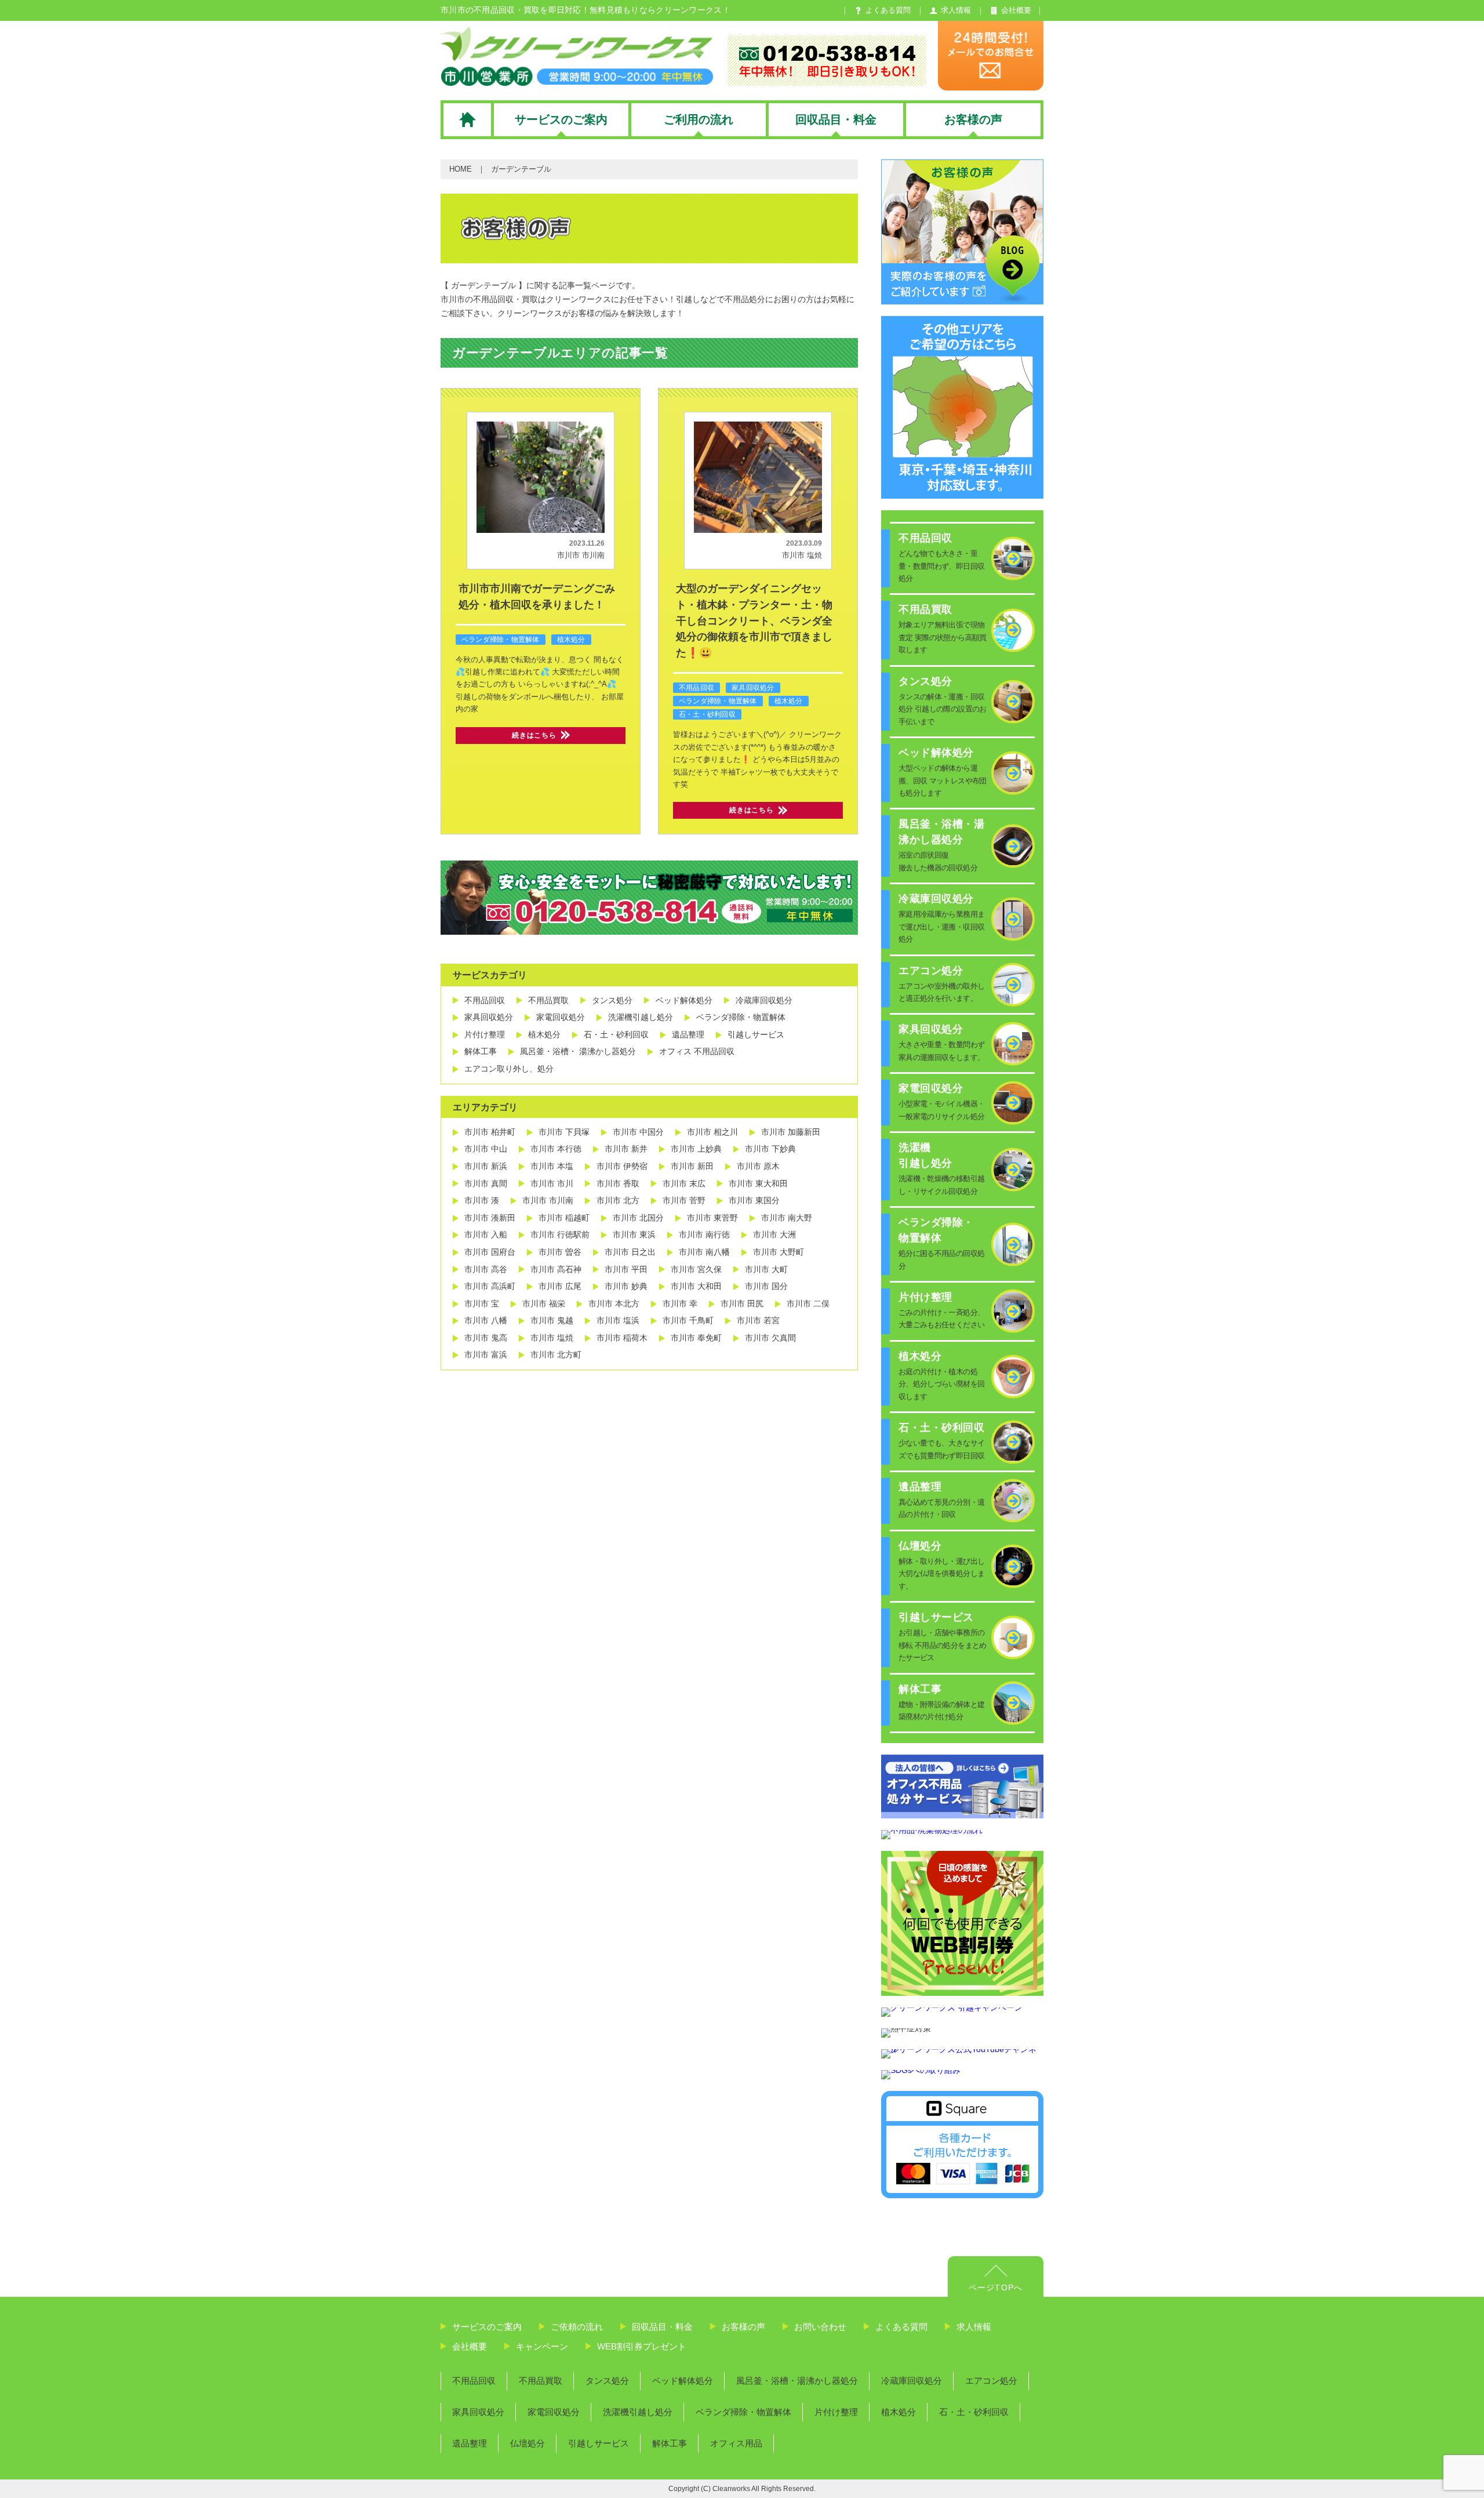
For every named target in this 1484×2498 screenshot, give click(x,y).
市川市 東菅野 (712, 1218)
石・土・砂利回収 (707, 714)
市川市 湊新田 (490, 1218)
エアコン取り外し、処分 (509, 1069)
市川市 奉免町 (696, 1338)
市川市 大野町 (779, 1252)
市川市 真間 (486, 1183)
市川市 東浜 (634, 1235)
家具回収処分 (753, 688)
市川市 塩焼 (802, 555)
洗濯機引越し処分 (641, 1017)
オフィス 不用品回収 (697, 1051)
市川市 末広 (684, 1183)
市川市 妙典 (626, 1286)
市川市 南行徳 (704, 1235)
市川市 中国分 (638, 1132)
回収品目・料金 (662, 2327)
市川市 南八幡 (704, 1252)
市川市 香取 (618, 1183)
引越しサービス (756, 1034)
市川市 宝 (482, 1304)
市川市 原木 (758, 1166)
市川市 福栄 (544, 1304)
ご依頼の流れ (577, 2327)
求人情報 (974, 2327)
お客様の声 (743, 2327)
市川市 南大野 (787, 1218)
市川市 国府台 (490, 1252)
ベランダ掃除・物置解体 (501, 640)
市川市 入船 (486, 1235)
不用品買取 (548, 1000)
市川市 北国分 (638, 1218)
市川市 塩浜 (618, 1320)
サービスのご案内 (487, 2327)
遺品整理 (688, 1034)
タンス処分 (612, 1000)
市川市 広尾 (560, 1286)
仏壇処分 (528, 2443)
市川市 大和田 (696, 1286)
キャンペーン (542, 2346)
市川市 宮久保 (696, 1269)
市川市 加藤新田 (791, 1132)
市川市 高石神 (556, 1269)
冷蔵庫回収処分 (764, 1000)
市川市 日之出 (630, 1252)
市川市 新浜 (486, 1166)
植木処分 (571, 640)
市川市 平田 (626, 1269)
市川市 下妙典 (770, 1149)
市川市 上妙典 (696, 1149)
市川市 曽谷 (560, 1252)
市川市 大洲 (774, 1235)
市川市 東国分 (754, 1200)
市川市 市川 (552, 1183)
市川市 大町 (766, 1269)
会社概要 (470, 2346)
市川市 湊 (482, 1200)
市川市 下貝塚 (564, 1132)
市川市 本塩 (552, 1166)
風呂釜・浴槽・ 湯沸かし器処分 (578, 1051)
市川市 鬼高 (486, 1338)
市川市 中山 (486, 1149)
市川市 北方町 (556, 1355)
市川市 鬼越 (552, 1320)
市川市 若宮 (758, 1320)
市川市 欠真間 (770, 1338)
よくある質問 (901, 2327)
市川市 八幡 (486, 1320)
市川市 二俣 (808, 1304)
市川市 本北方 (614, 1304)
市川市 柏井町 (490, 1132)
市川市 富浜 (486, 1355)
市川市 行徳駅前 (560, 1235)
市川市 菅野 (684, 1200)
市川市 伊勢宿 (622, 1166)
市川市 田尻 (742, 1304)
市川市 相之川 (712, 1132)
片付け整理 (485, 1034)
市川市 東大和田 (758, 1183)
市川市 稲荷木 (622, 1338)
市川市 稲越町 (564, 1218)
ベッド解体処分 (684, 1000)
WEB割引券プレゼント (642, 2346)
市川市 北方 (618, 1200)
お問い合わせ (820, 2327)
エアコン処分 (991, 2381)
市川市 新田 (692, 1166)
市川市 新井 (626, 1149)
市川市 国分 (766, 1286)
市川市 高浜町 (490, 1286)
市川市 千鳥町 (688, 1320)
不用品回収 (696, 688)
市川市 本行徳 (556, 1149)
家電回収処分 (561, 1017)
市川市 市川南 (581, 555)
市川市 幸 (680, 1304)
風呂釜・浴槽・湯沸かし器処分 (797, 2381)
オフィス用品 (736, 2443)
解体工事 (481, 1051)
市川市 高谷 (486, 1269)
